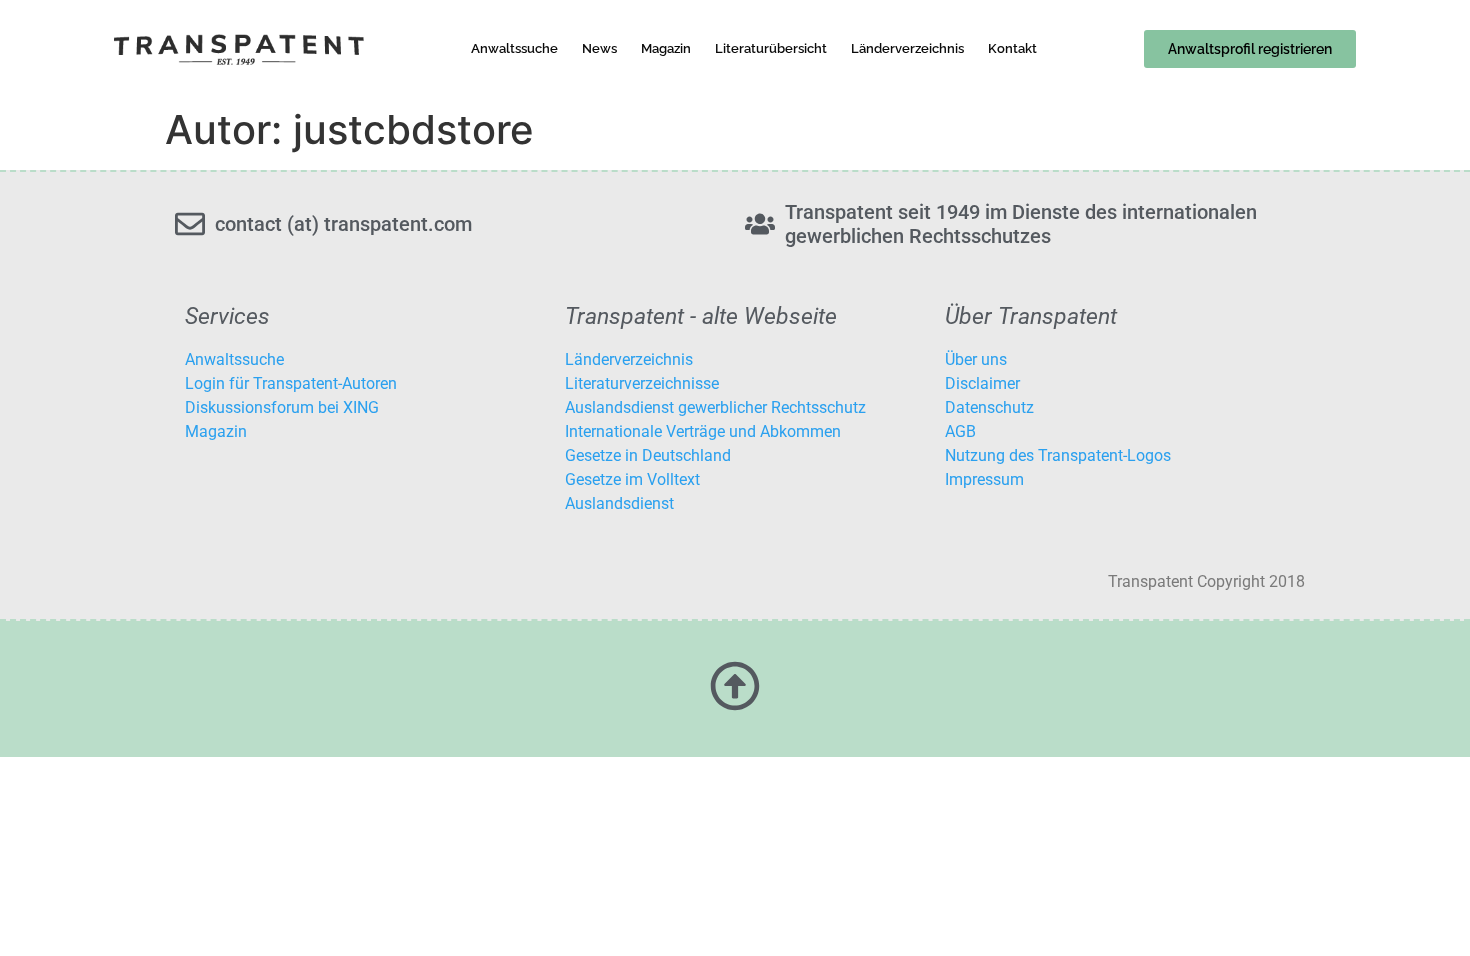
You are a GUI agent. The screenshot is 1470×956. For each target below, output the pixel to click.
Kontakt (1012, 48)
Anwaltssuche (514, 48)
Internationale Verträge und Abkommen (703, 431)
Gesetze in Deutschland (648, 455)
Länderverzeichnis (907, 48)
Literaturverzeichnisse (642, 383)
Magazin (666, 48)
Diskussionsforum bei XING (282, 407)
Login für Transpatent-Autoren (291, 383)
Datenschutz (989, 407)
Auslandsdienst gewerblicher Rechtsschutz (715, 407)
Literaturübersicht (771, 48)
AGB (960, 431)
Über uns (976, 359)
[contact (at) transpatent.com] (190, 224)
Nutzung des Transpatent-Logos (1058, 455)
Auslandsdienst (619, 503)
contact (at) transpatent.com (343, 224)
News (599, 48)
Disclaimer (982, 383)
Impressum (984, 479)
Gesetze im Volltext (632, 479)
